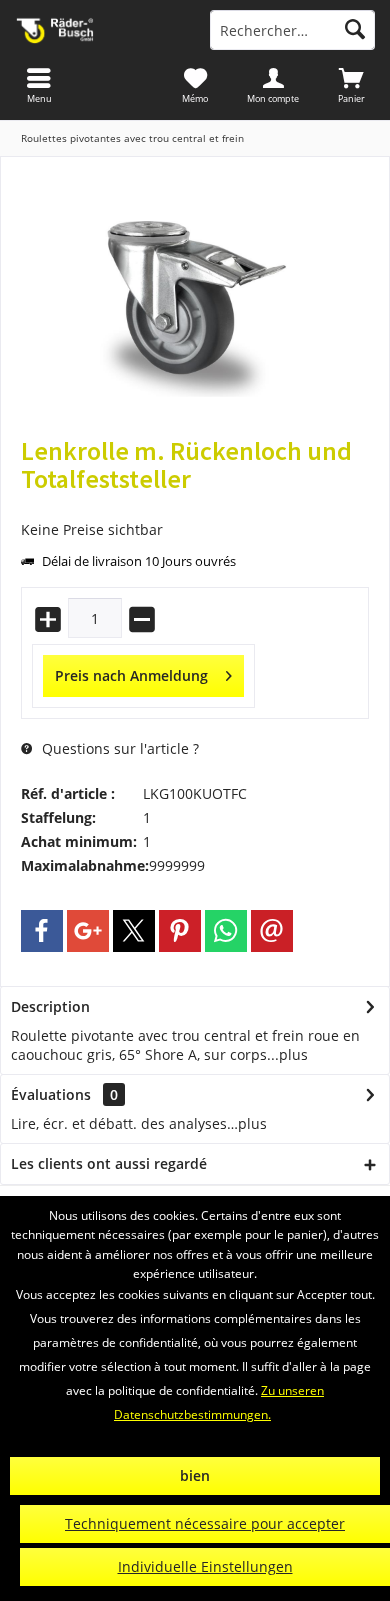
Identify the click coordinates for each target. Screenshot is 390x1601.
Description (50, 1006)
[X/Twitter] (134, 931)
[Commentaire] (195, 505)
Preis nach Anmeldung (131, 675)
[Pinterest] (180, 931)
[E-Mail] (272, 931)
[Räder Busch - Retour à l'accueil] (97, 30)
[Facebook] (42, 931)
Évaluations (51, 1094)
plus (293, 1054)
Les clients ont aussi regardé (109, 1163)
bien (195, 1475)
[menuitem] (351, 85)
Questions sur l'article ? (118, 748)
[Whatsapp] (226, 931)
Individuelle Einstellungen (205, 1566)
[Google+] (88, 931)
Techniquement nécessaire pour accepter (205, 1523)
